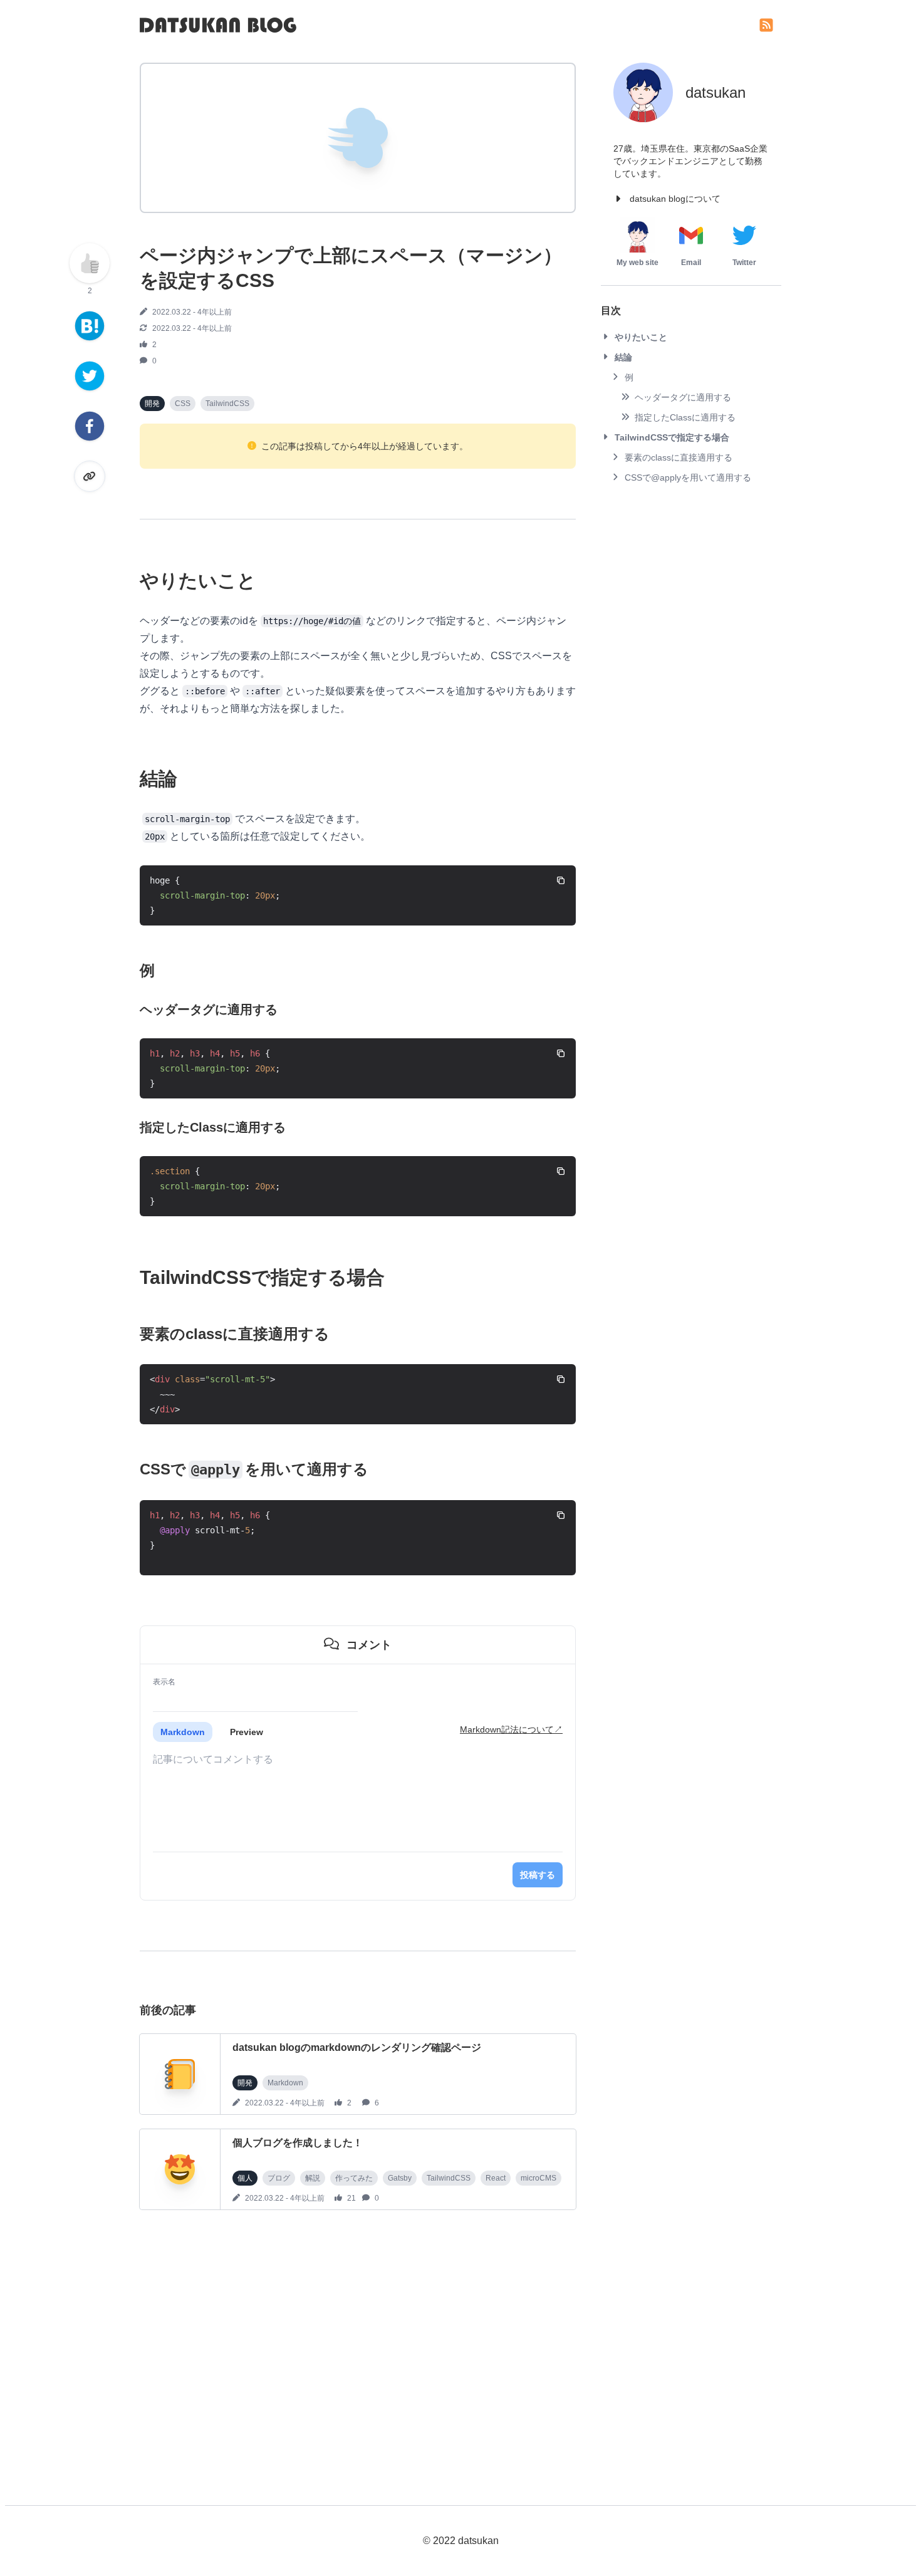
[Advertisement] (358, 2347)
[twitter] (90, 376)
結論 (623, 357)
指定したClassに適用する (685, 417)
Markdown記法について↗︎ (511, 1729)
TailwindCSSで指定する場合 (672, 437)
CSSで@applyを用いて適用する (688, 477)
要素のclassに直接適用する (679, 457)
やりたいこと (641, 337)
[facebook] (90, 426)
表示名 (164, 1682)
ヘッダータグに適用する (683, 397)
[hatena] (90, 326)
